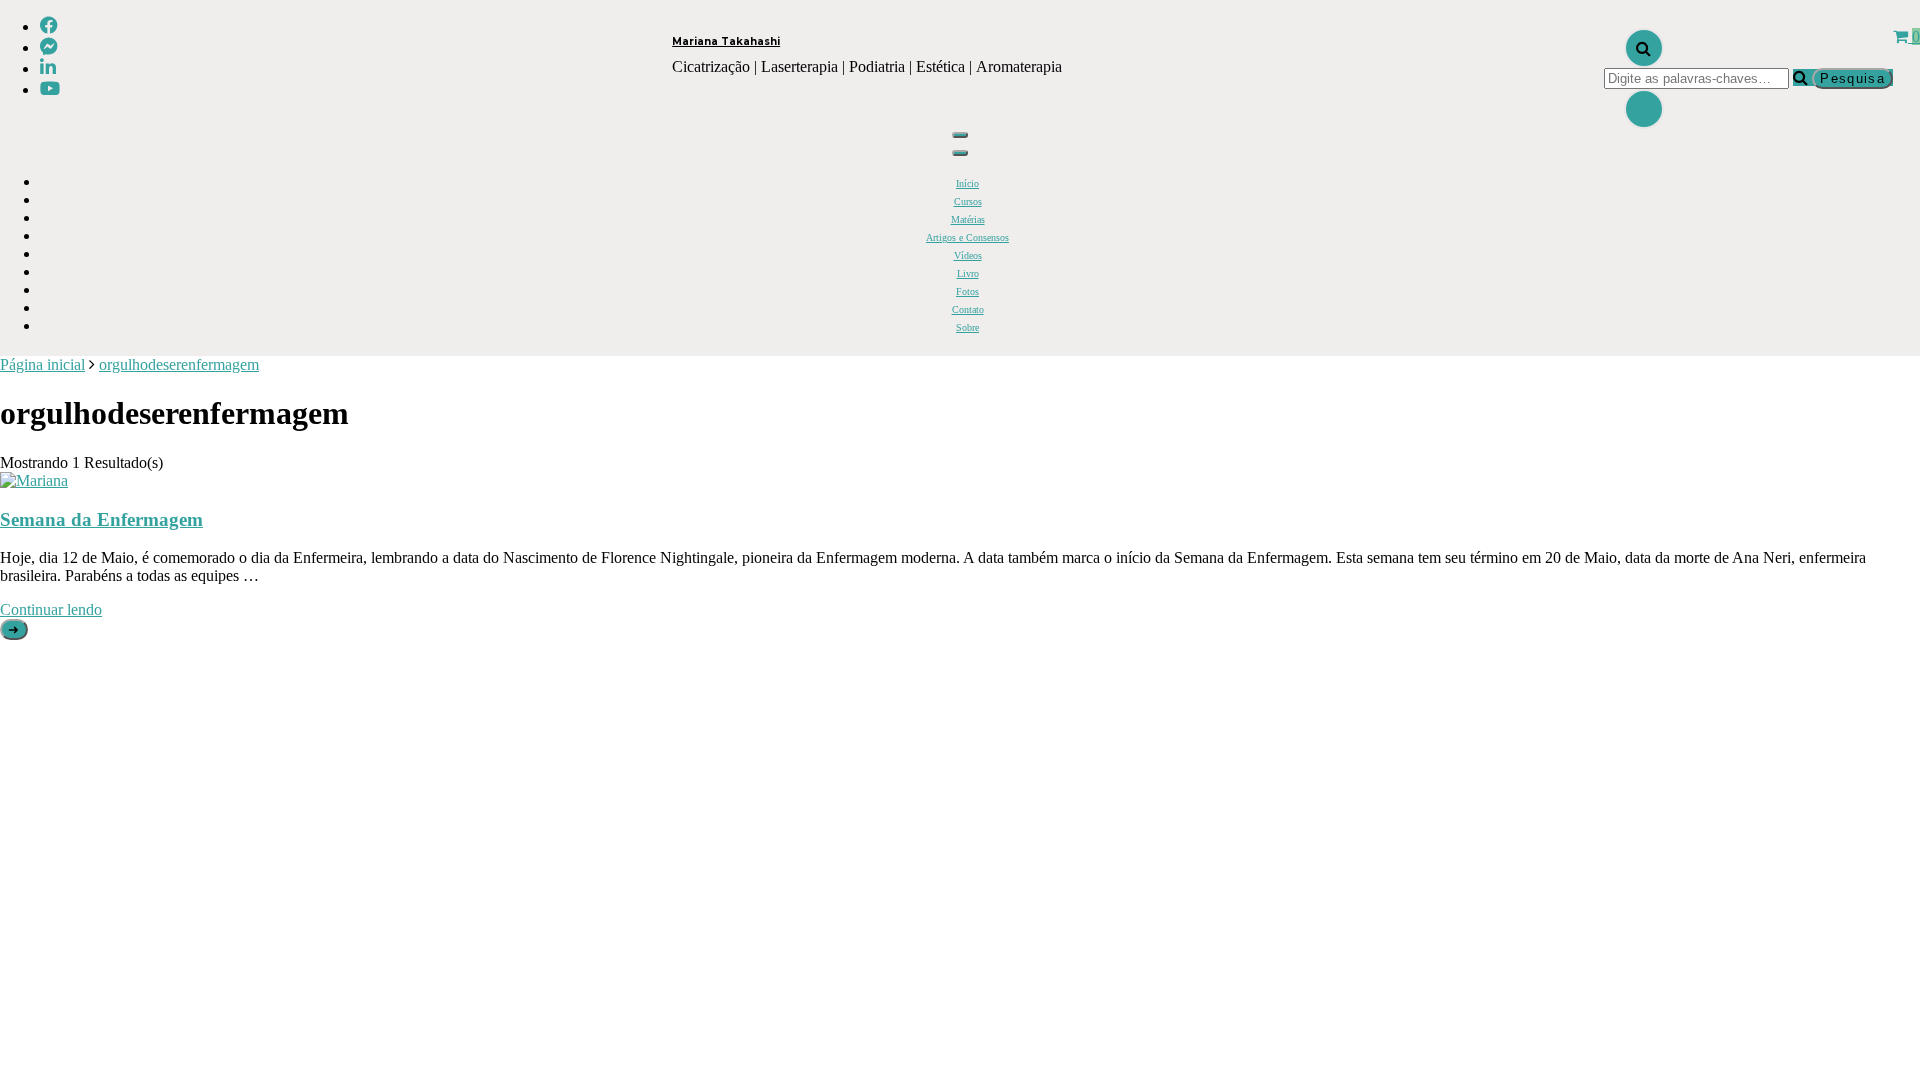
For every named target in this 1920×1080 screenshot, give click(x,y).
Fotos (967, 291)
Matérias (968, 219)
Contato (968, 309)
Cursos (968, 201)
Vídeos (968, 255)
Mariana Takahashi (726, 41)
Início (967, 183)
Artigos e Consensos (967, 237)
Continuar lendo (51, 609)
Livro (968, 273)
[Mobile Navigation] (960, 135)
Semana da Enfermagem (101, 519)
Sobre (967, 327)
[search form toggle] (1644, 48)
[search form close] (1644, 109)
